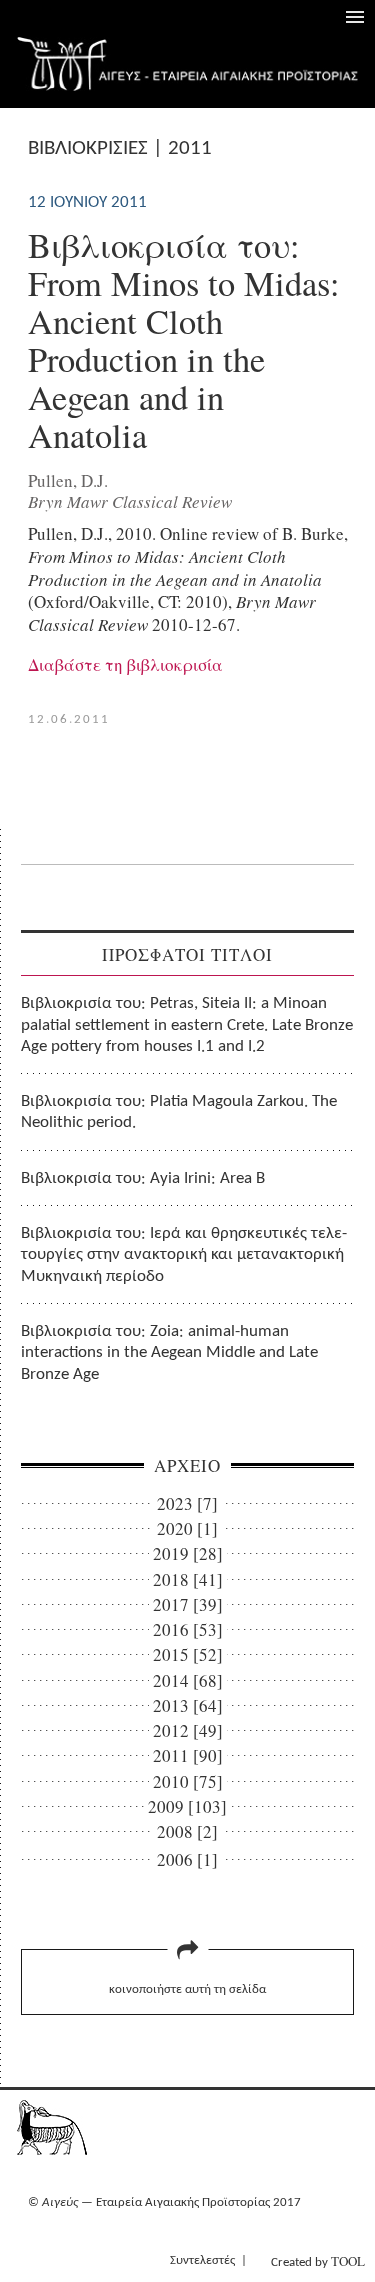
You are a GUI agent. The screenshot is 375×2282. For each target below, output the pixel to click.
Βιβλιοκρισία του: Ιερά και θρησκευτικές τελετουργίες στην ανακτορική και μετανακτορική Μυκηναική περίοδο (184, 1255)
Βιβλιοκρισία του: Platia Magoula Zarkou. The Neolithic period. (179, 1112)
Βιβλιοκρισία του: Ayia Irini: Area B (143, 1178)
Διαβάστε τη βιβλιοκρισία (125, 664)
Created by (318, 2261)
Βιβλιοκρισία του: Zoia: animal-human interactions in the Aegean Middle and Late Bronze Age (169, 1353)
